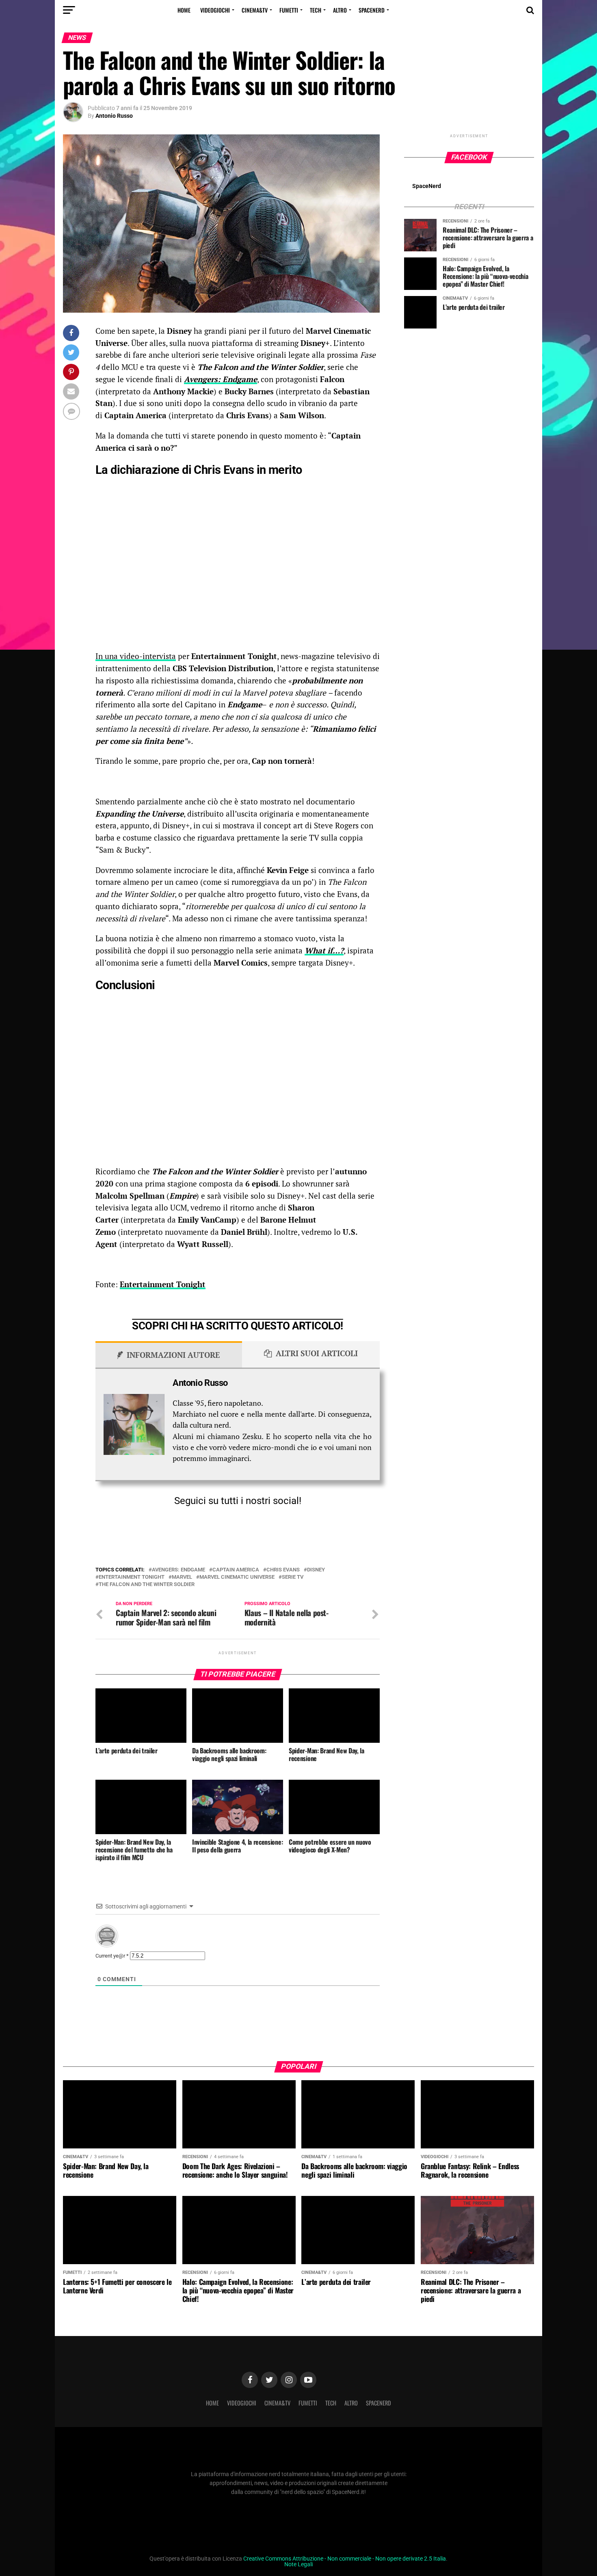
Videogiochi (215, 10)
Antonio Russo (114, 116)
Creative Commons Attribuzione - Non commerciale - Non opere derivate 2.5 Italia (345, 2559)
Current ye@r (112, 1956)
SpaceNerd (372, 10)
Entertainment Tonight (163, 1284)
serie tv (293, 1577)
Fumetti (289, 10)
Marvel (182, 1577)
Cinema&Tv (255, 10)
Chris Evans (283, 1570)
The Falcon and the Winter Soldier (147, 1585)
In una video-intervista (136, 656)
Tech (316, 10)
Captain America (236, 1570)
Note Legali (298, 2564)
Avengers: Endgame (178, 1570)
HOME (184, 10)
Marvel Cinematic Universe (237, 1577)
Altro (340, 10)
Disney (316, 1570)
